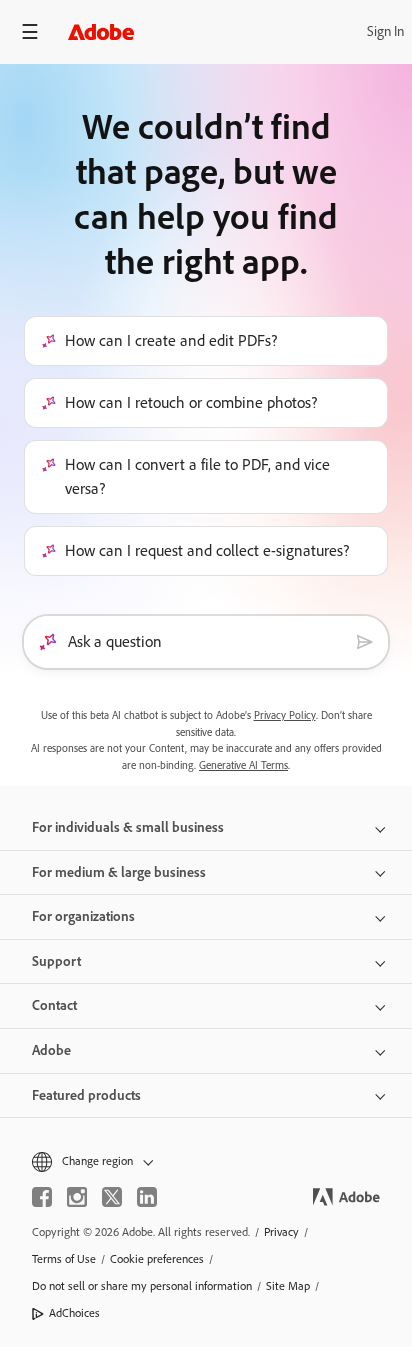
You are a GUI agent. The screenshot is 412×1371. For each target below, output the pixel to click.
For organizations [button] (83, 916)
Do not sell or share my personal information (142, 1286)
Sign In (385, 31)
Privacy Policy (285, 715)
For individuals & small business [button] (128, 827)
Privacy (281, 1232)
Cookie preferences (157, 1259)
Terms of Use (64, 1259)
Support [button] (56, 961)
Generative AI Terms (243, 765)
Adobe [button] (51, 1050)
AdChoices (74, 1313)
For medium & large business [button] (119, 872)
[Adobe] (101, 31)
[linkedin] (147, 1197)
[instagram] (77, 1197)
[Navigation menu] (30, 31)
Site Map (288, 1286)
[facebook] (42, 1197)
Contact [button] (54, 1005)
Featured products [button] (86, 1095)
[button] (206, 1161)
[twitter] (112, 1197)
